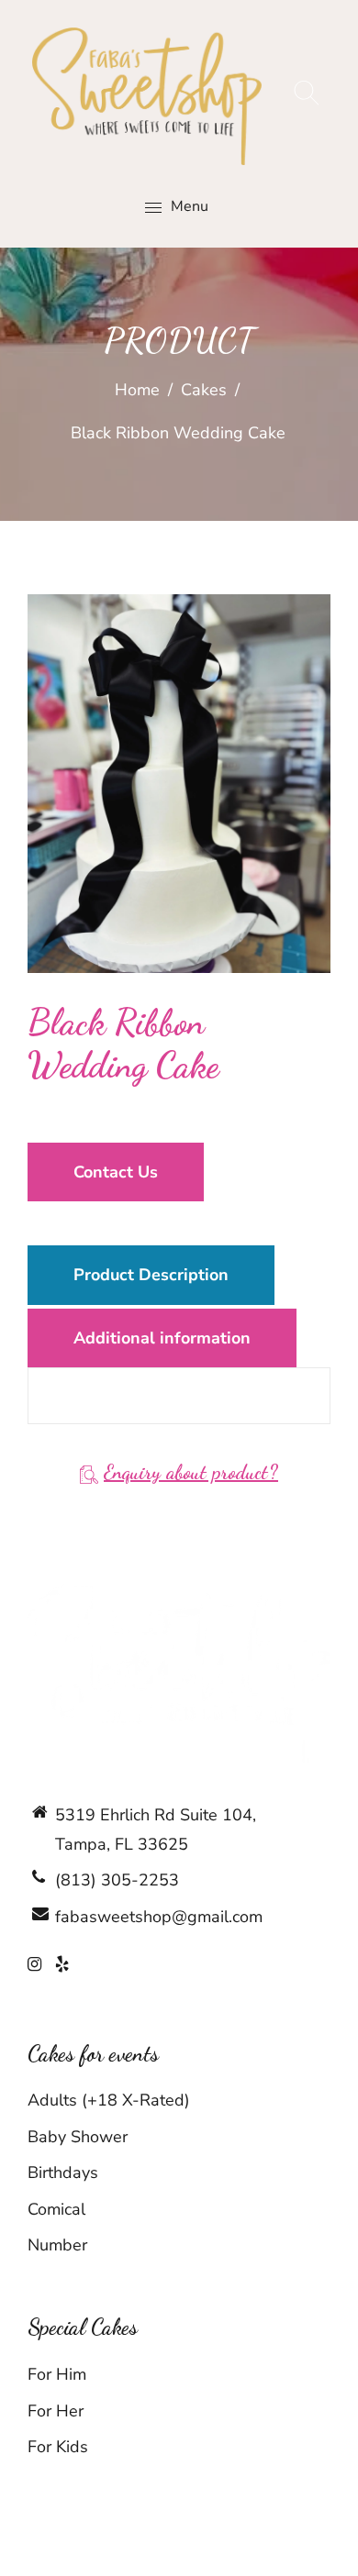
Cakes (204, 390)
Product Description (151, 1275)
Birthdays (63, 2172)
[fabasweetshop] (147, 95)
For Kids (58, 2447)
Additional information (162, 1338)
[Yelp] (62, 1964)
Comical (56, 2209)
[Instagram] (34, 1964)
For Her (56, 2411)
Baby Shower (78, 2137)
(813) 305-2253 (117, 1880)
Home (137, 390)
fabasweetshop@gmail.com (159, 1917)
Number (57, 2245)
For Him (57, 2374)
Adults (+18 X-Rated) (109, 2100)
